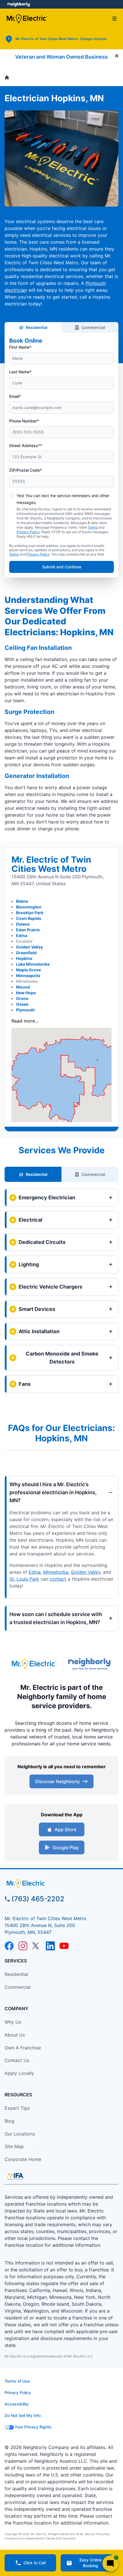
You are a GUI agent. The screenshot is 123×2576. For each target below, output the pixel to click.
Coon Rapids (29, 918)
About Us (15, 2035)
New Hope (26, 993)
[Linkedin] (50, 1946)
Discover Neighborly (57, 1781)
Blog (9, 2121)
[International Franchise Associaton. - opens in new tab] (15, 2176)
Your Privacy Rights (33, 2427)
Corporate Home (23, 2159)
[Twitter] (37, 1946)
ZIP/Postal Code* (25, 470)
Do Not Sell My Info (23, 2415)
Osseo (22, 1004)
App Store (66, 1829)
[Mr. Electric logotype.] (34, 1664)
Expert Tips (17, 2108)
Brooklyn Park (30, 913)
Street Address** (26, 445)
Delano (23, 924)
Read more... (25, 1021)
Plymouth (25, 1010)
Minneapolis (28, 976)
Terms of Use (17, 2381)
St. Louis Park (24, 1579)
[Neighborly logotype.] (91, 1664)
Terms (93, 527)
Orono (22, 998)
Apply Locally (19, 2073)
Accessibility (17, 2404)
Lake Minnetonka (33, 964)
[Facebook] (9, 1946)
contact (58, 1579)
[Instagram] (23, 1946)
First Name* (20, 347)
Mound (23, 987)
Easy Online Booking (91, 2563)
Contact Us (17, 2060)
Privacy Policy (28, 532)
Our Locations (20, 2134)
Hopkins (24, 958)
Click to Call (34, 2563)
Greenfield (26, 953)
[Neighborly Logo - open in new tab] (19, 4)
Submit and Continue (62, 567)
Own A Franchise (23, 2048)
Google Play (66, 1847)
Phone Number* (24, 421)
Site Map (14, 2146)
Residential (37, 327)
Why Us (13, 2022)
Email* (15, 396)
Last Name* (20, 372)
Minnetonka (56, 1572)
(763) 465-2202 (38, 1899)
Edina (22, 935)
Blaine (22, 901)
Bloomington (29, 907)
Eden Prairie (28, 930)
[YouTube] (64, 1946)
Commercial (93, 327)
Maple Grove (28, 970)
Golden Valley (29, 947)
